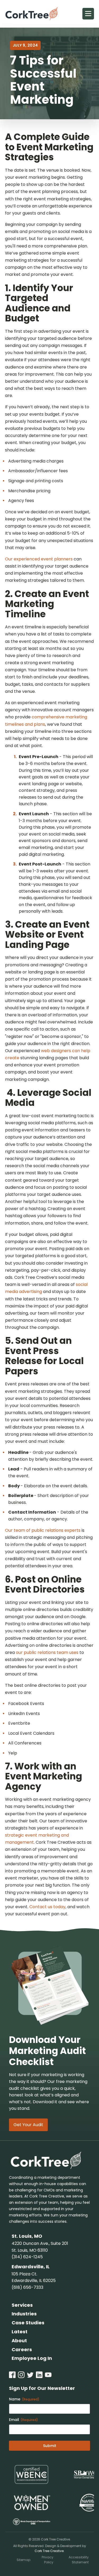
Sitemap (23, 2560)
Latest (20, 2332)
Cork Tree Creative (49, 2551)
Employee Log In (32, 2358)
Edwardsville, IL (31, 2267)
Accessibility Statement (79, 2560)
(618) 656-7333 (27, 2287)
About (19, 2341)
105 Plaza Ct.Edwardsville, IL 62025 (34, 2277)
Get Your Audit (28, 2125)
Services (22, 2305)
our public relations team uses (47, 1652)
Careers (22, 2349)
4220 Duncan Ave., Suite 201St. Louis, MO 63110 (40, 2247)
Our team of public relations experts (43, 1530)
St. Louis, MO (27, 2236)
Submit (50, 2446)
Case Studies (28, 2323)
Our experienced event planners (39, 559)
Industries (24, 2314)
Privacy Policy (48, 2560)
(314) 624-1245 (27, 2257)
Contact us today (47, 1907)
